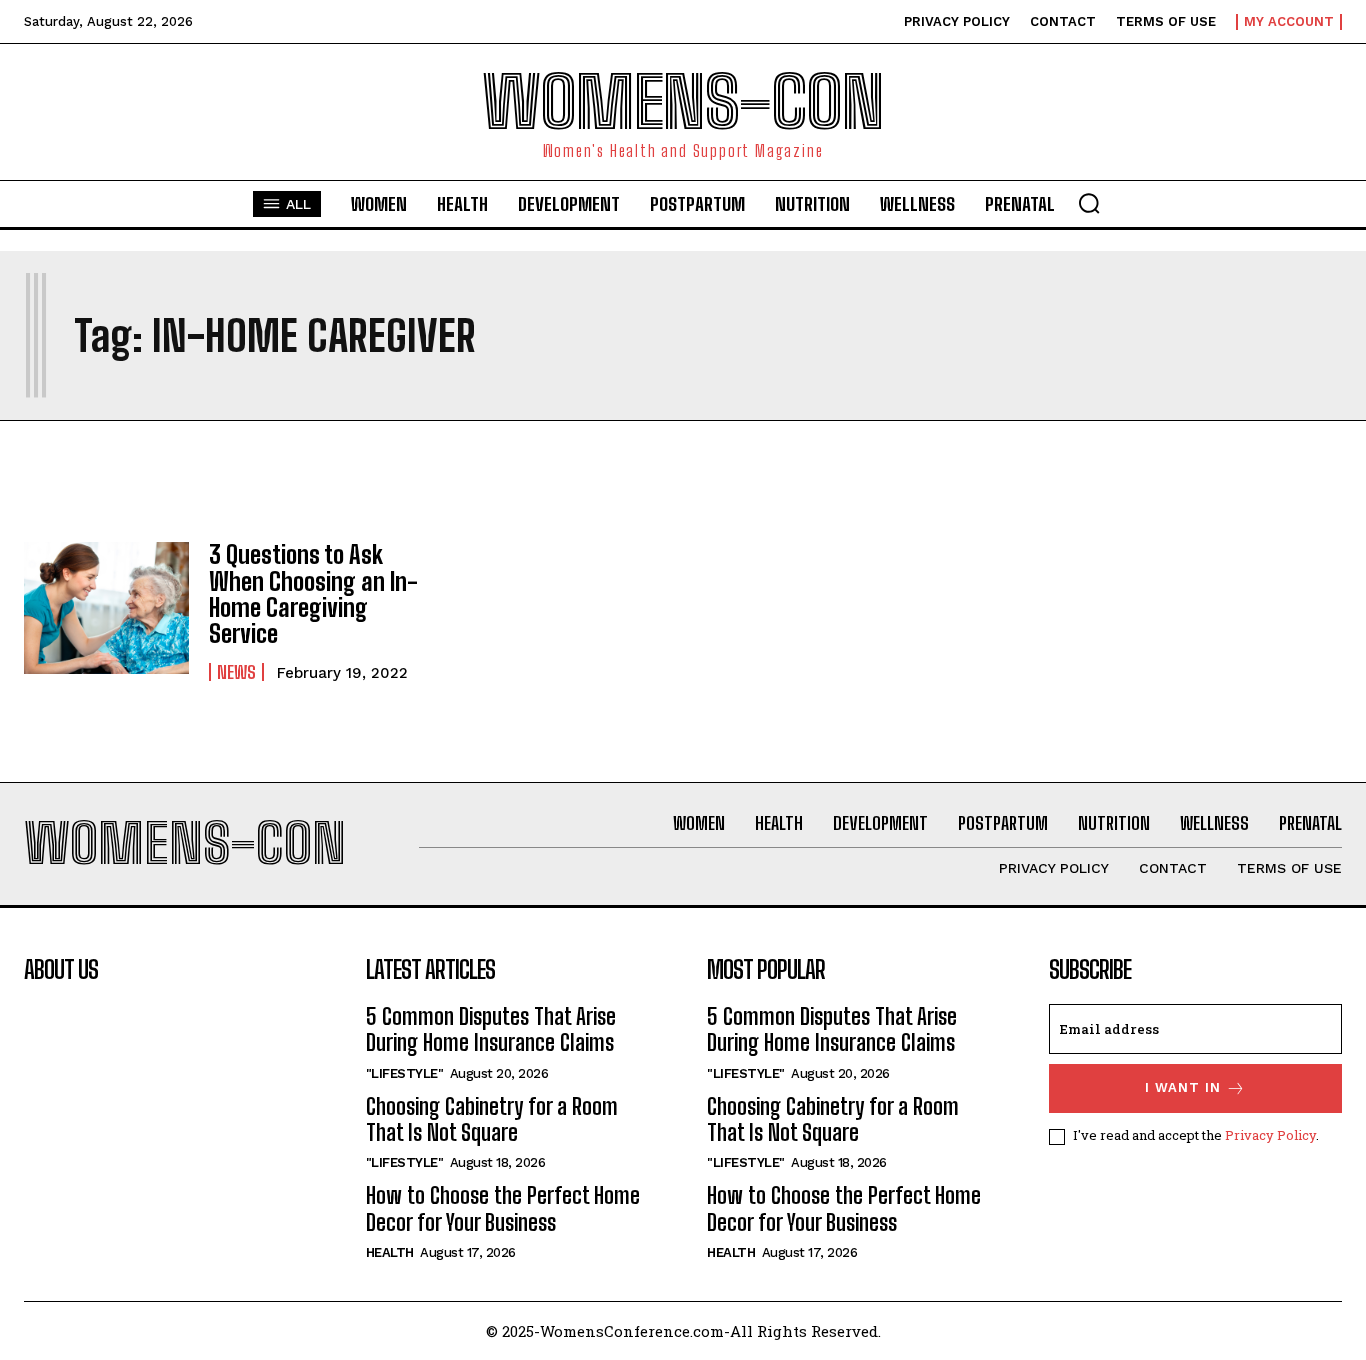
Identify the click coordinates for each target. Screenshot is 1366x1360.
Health (390, 1252)
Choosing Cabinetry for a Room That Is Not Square (492, 1119)
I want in (1183, 1087)
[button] (1089, 203)
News (236, 672)
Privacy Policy (1270, 1135)
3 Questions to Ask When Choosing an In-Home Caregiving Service (313, 594)
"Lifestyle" (405, 1073)
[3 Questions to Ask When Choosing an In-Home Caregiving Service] (106, 608)
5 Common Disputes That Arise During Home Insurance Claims (491, 1029)
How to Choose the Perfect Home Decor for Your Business (503, 1208)
